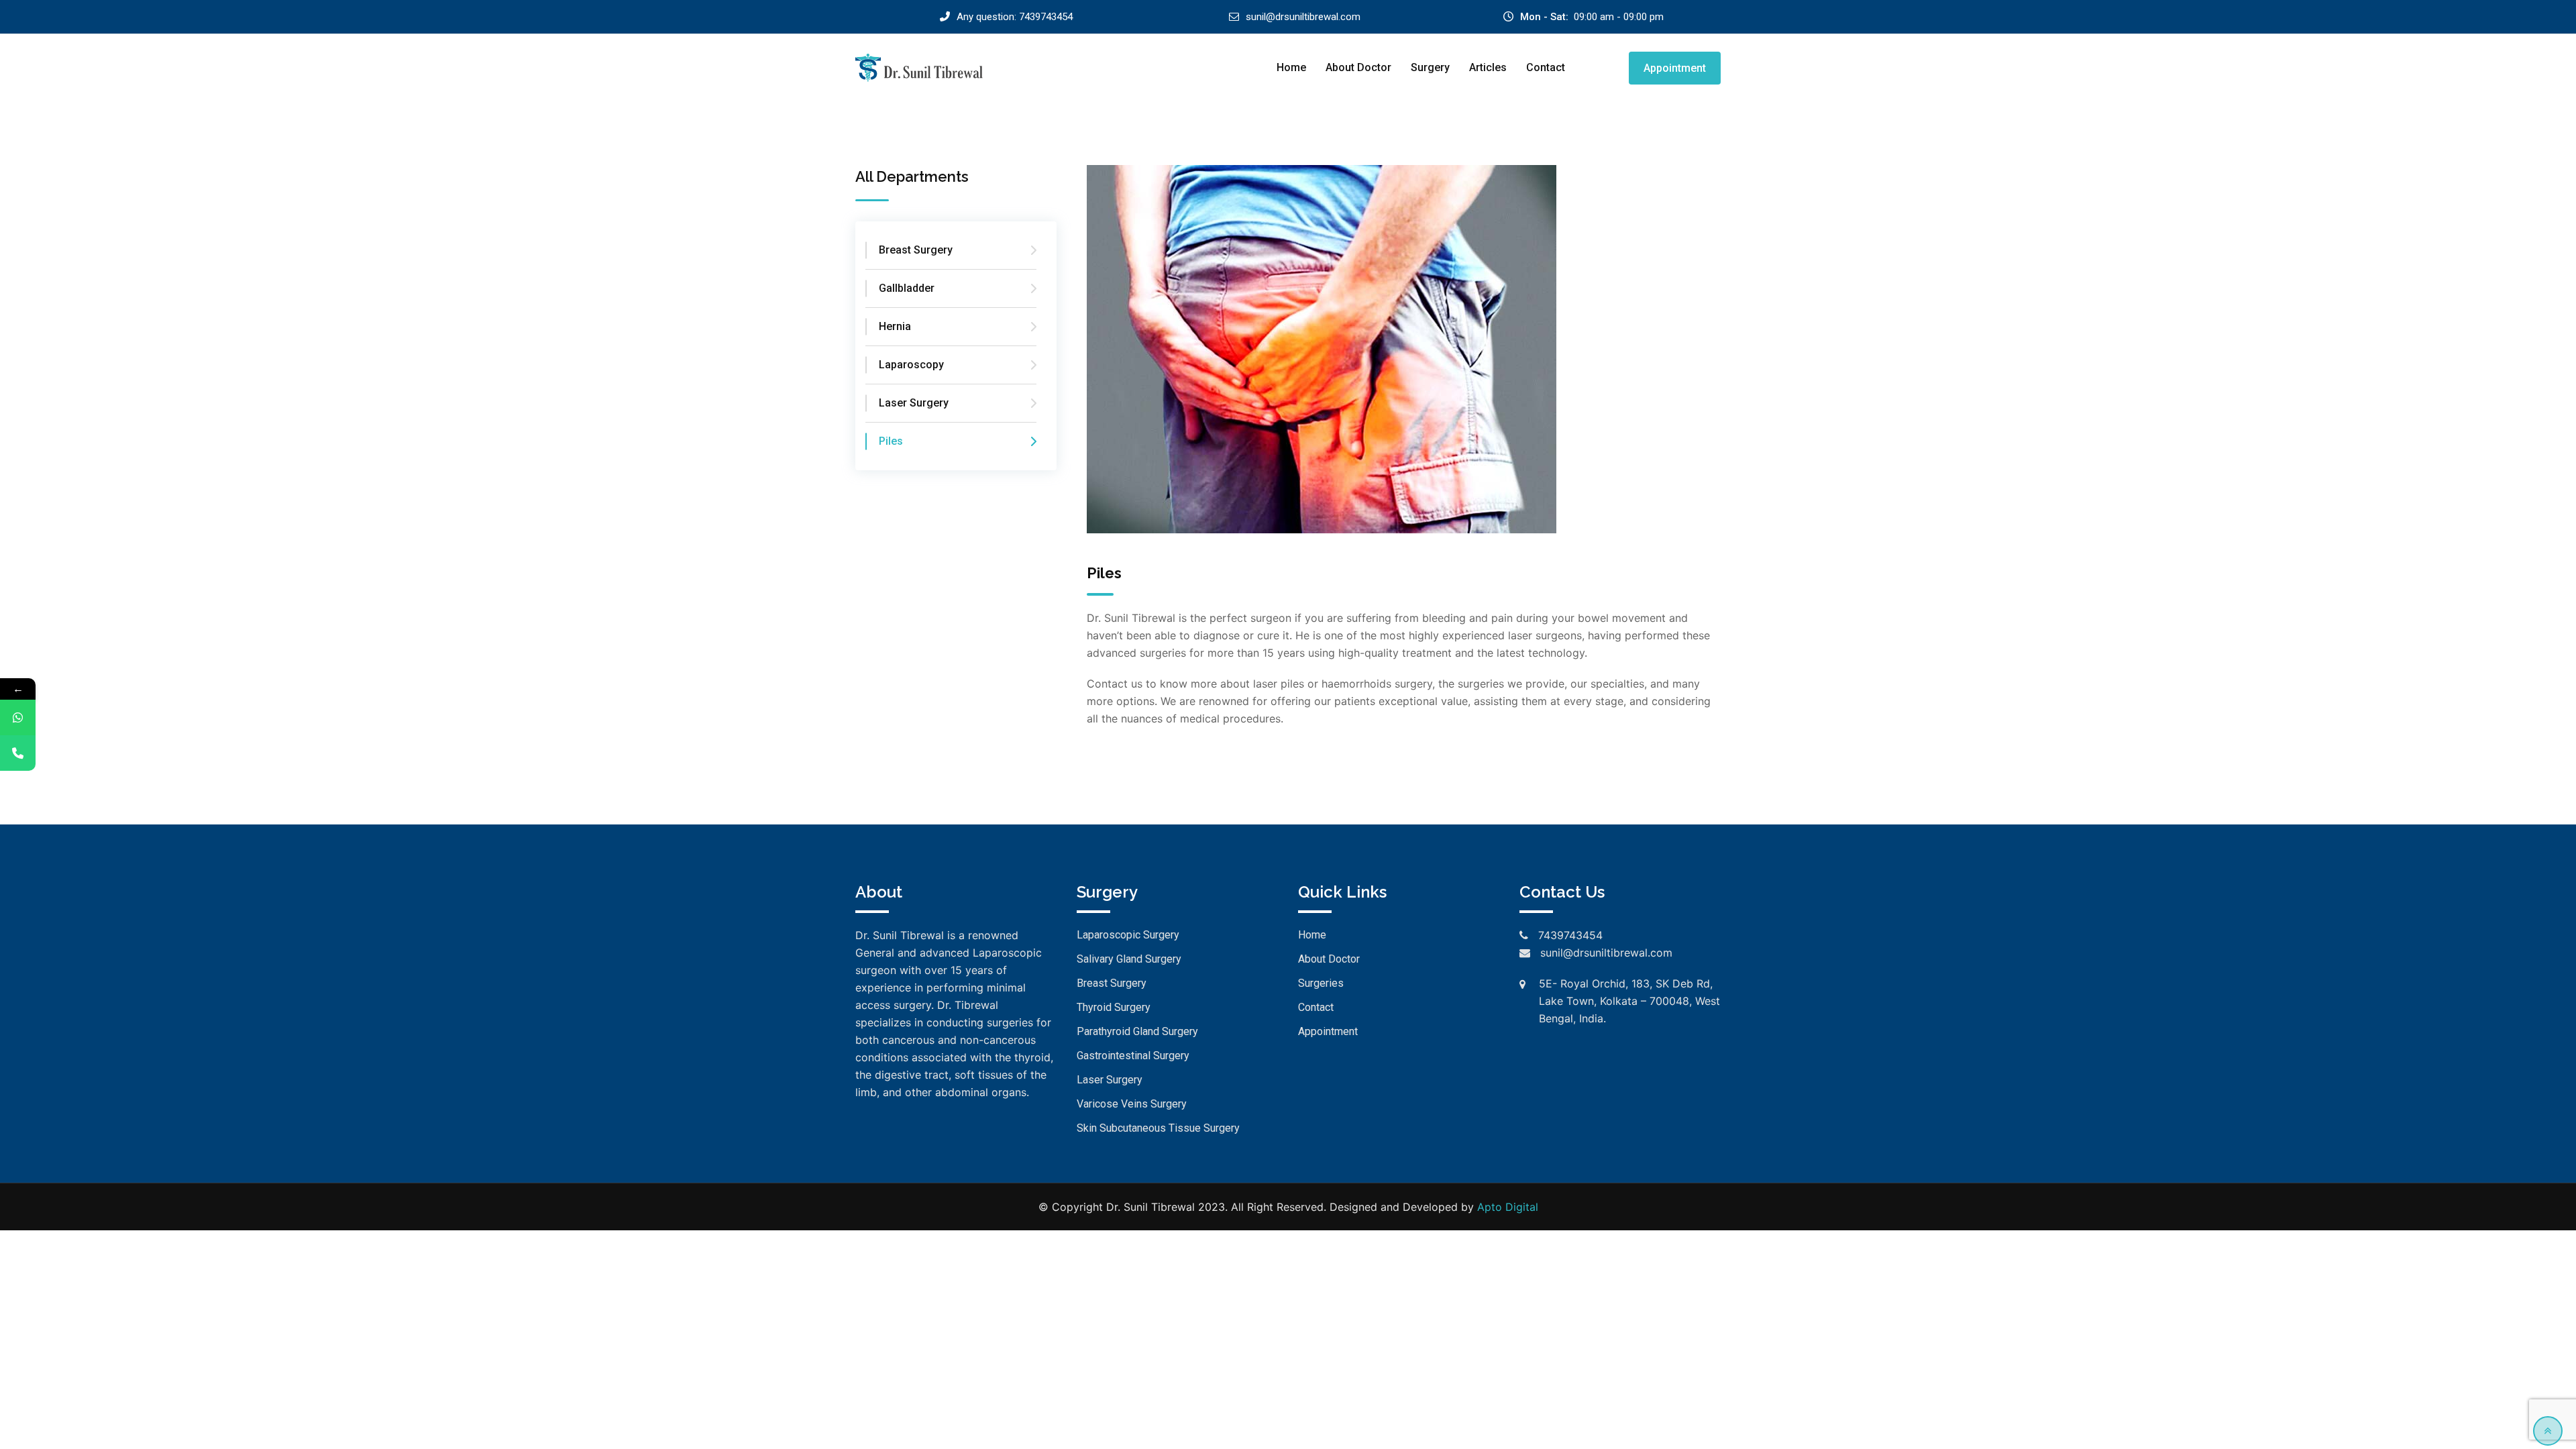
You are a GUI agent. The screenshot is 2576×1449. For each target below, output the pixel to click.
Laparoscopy (911, 365)
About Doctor (1358, 67)
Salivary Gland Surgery (1129, 959)
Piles (891, 441)
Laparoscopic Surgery (1128, 935)
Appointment (1675, 68)
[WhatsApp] (18, 717)
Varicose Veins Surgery (1132, 1104)
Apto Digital (1508, 1207)
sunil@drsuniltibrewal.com (1303, 17)
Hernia (895, 326)
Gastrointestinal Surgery (1133, 1056)
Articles (1488, 67)
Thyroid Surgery (1114, 1007)
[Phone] (18, 753)
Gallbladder (907, 288)
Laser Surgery (914, 403)
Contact (1546, 67)
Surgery (1430, 67)
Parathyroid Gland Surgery (1137, 1031)
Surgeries (1321, 983)
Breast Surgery (916, 250)
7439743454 (1046, 17)
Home (1291, 67)
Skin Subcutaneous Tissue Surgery (1158, 1128)
